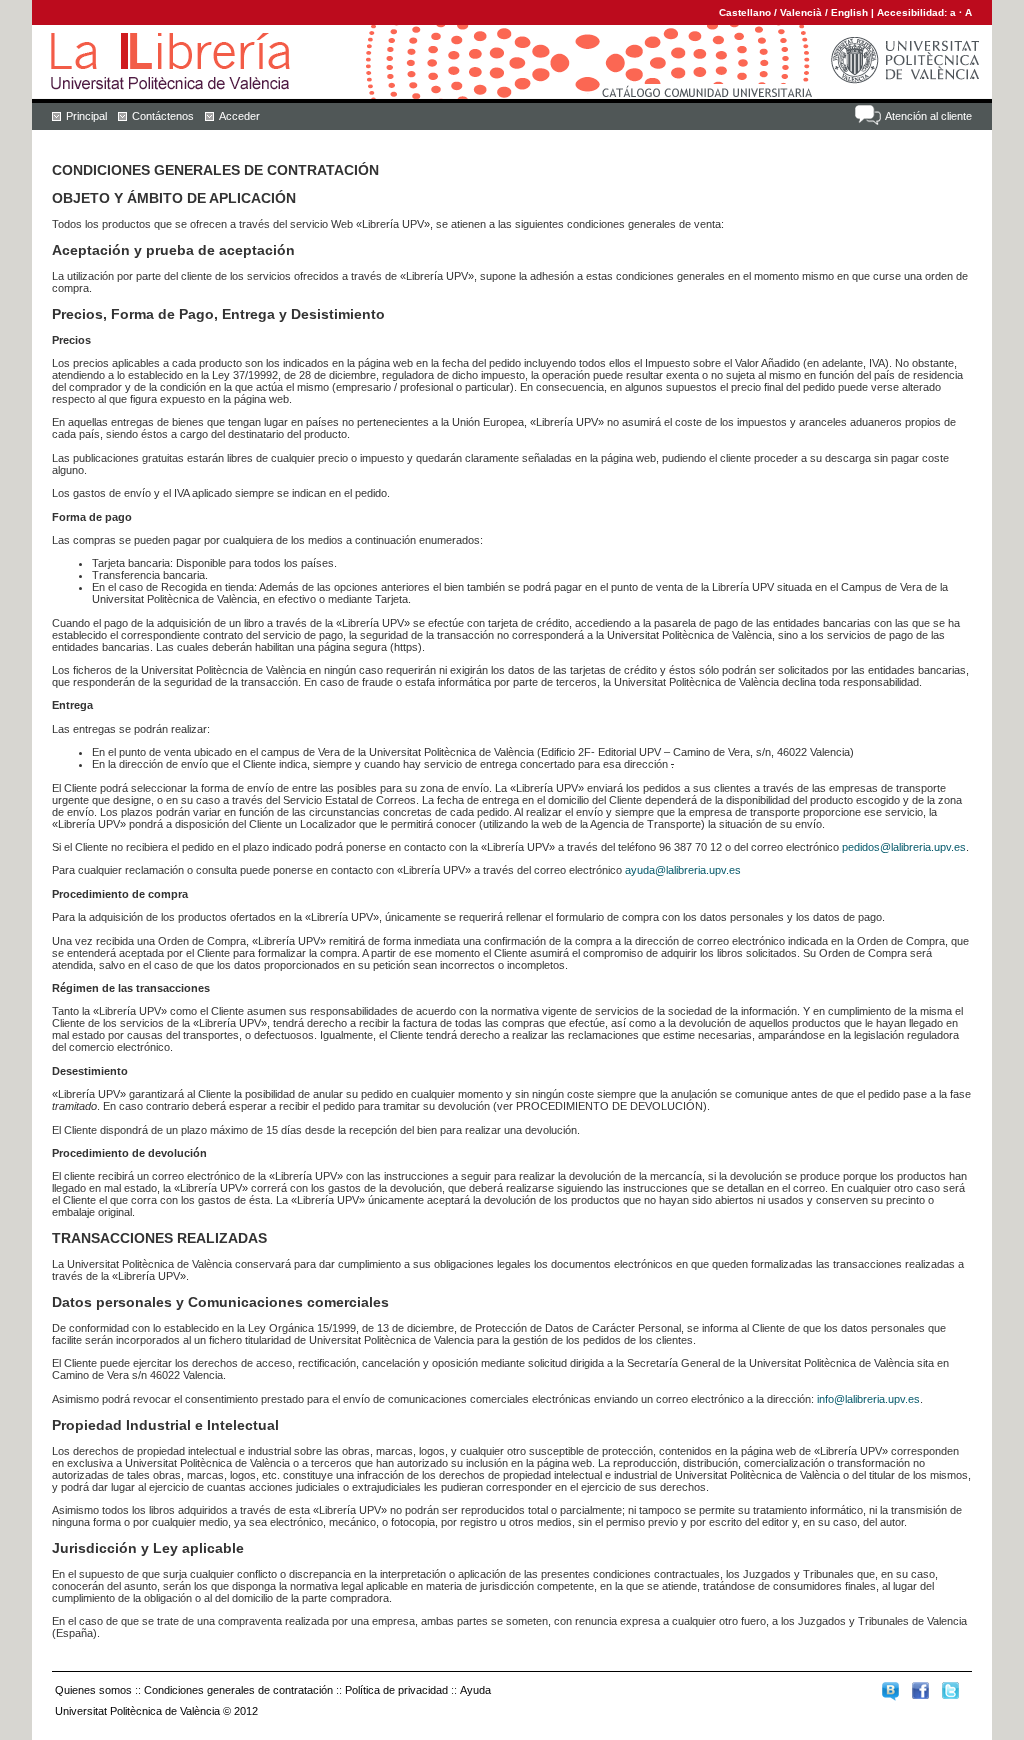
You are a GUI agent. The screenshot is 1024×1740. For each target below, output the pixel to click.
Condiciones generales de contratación (238, 1690)
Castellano (745, 12)
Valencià (801, 12)
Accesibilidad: (913, 12)
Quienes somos (93, 1690)
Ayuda (475, 1690)
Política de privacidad (396, 1690)
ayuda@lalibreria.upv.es (683, 870)
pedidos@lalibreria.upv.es (904, 847)
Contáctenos (163, 116)
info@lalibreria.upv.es (868, 1399)
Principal (86, 116)
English (849, 12)
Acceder (239, 116)
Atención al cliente (928, 116)
